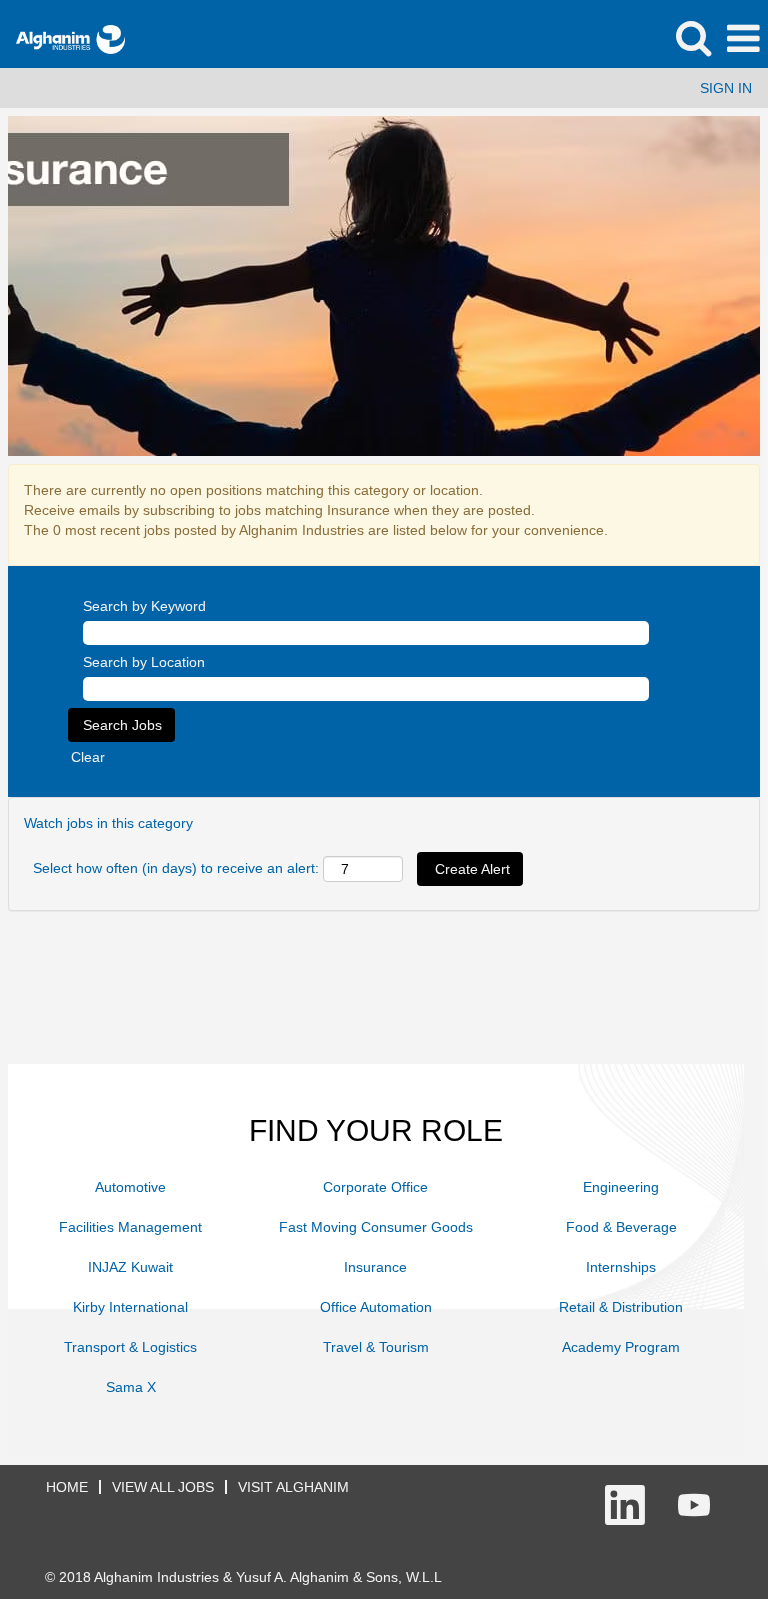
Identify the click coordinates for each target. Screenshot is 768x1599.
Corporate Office (375, 1187)
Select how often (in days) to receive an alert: (176, 868)
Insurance (375, 1267)
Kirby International (130, 1307)
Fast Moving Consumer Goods (376, 1227)
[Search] (693, 37)
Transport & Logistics (130, 1347)
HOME (67, 1487)
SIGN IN (726, 88)
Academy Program (621, 1347)
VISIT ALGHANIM (293, 1487)
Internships (621, 1267)
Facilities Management (130, 1227)
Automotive (130, 1187)
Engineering (621, 1187)
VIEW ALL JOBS (163, 1487)
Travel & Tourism (376, 1347)
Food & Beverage (621, 1227)
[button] (743, 38)
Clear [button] (88, 757)
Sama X (131, 1387)
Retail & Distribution (621, 1307)
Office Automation (376, 1307)
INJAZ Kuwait (130, 1267)
